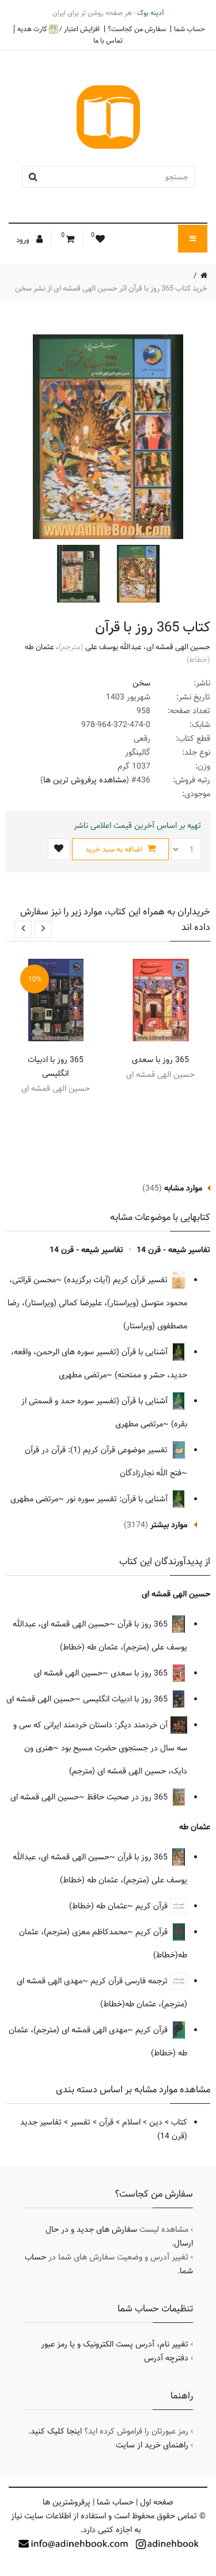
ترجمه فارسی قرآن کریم (130, 1981)
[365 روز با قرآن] (137, 574)
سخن (141, 683)
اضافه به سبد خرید (115, 849)
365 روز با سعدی (160, 1060)
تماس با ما (108, 40)
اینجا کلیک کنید (56, 2431)
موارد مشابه (183, 1188)
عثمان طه (39, 647)
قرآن (106, 2122)
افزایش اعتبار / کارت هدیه (58, 29)
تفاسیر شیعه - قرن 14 (173, 1250)
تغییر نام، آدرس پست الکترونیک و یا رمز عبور (115, 2344)
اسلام (131, 2122)
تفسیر (80, 2122)
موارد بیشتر (169, 1525)
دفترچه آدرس (166, 2358)
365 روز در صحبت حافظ (128, 1797)
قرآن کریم (153, 1906)
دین (156, 2122)
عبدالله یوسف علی (113, 647)
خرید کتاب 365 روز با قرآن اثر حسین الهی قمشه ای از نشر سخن (111, 288)
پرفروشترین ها (67, 2502)
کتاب (179, 2122)
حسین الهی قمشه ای (178, 647)
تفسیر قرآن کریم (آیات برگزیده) (117, 1280)
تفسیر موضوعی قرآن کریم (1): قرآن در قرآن (97, 1450)
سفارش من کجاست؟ (137, 29)
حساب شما (190, 29)
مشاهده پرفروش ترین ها (85, 780)
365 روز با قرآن (144, 1624)
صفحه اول (157, 2502)
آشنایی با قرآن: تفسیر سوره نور (118, 1499)
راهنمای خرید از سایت (152, 2445)
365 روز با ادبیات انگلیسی (56, 1067)
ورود (24, 240)
